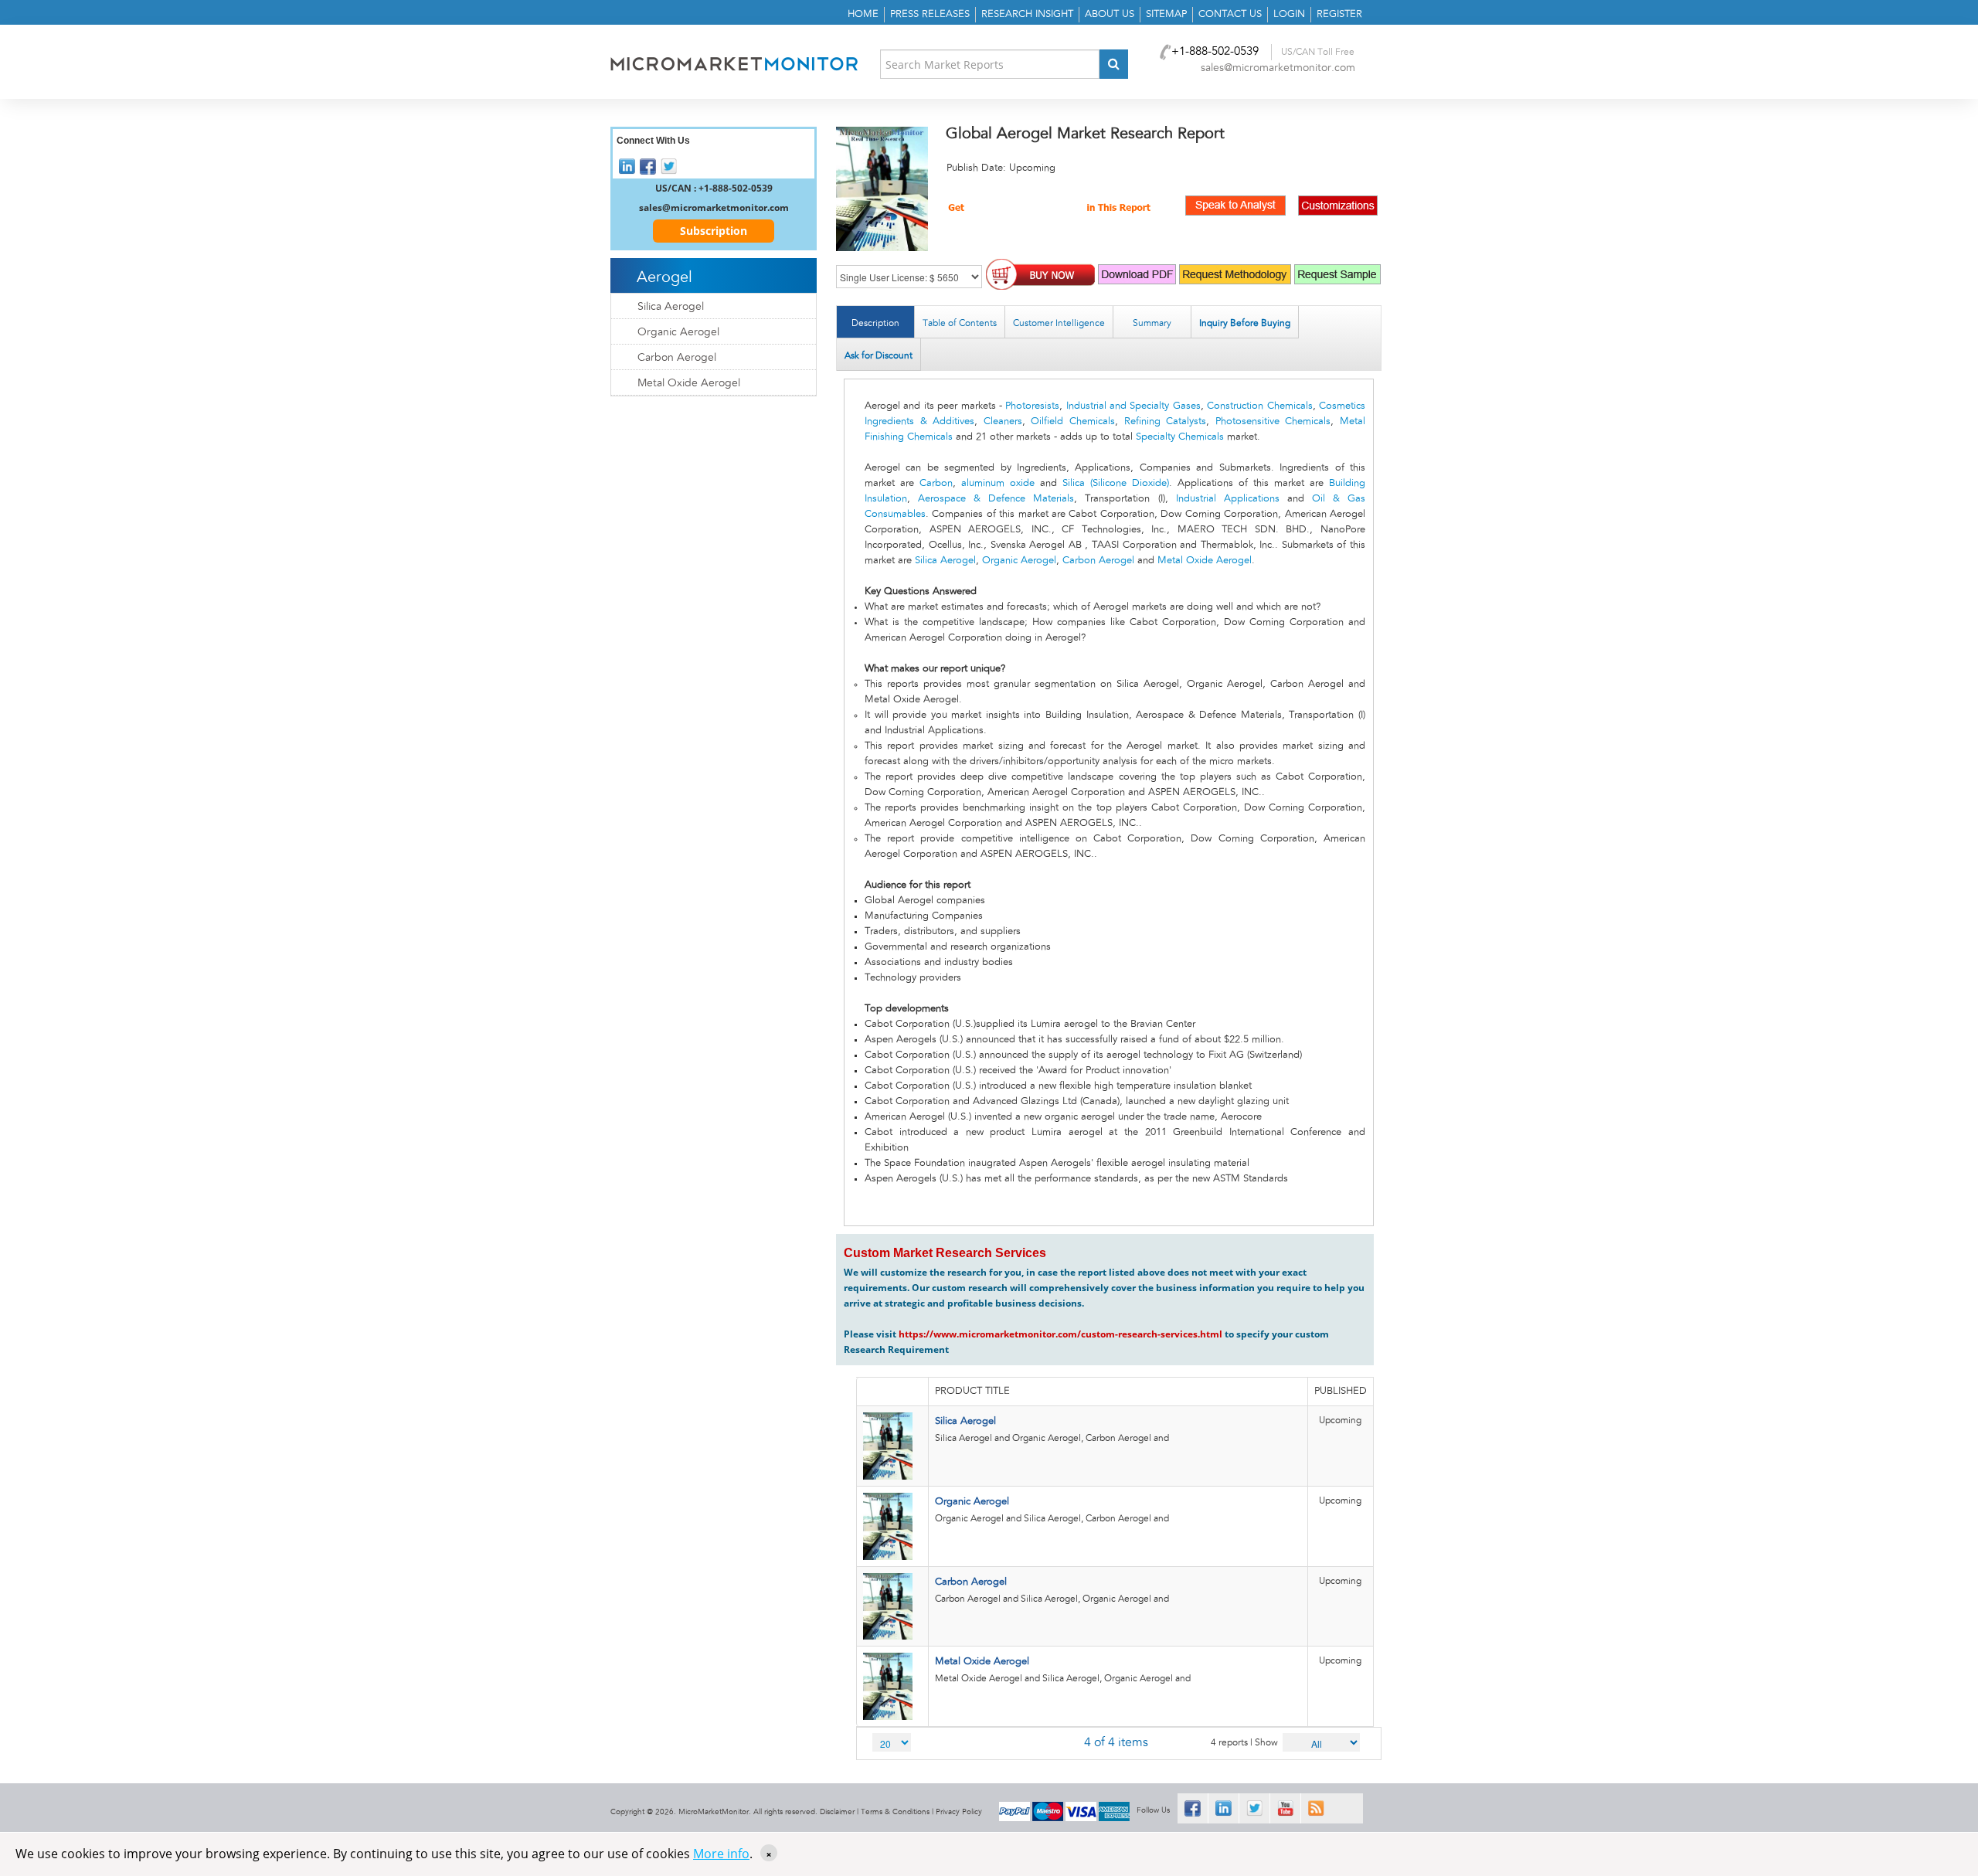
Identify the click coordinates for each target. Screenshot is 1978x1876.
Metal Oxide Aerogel (1205, 561)
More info (721, 1854)
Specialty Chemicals (1180, 437)
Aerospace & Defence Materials (996, 499)
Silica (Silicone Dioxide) (1116, 483)
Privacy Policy (959, 1812)
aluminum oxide (998, 483)
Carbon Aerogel (1098, 561)
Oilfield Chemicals (1073, 421)
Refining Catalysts (1166, 421)
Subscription (714, 231)
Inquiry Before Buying (1245, 323)
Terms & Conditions (895, 1812)
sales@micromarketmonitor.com (1278, 68)
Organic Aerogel (1019, 561)
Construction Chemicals (1259, 406)
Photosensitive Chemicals (1273, 421)
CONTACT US (1230, 14)
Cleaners (1003, 421)
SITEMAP (1166, 14)
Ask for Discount (879, 355)
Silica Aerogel (945, 561)
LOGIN (1289, 14)
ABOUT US (1110, 14)
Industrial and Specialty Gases (1133, 406)
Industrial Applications (1228, 499)
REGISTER (1339, 14)
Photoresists (1032, 406)
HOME (863, 14)
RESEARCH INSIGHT (1027, 14)
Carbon (936, 483)
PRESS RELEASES (930, 14)
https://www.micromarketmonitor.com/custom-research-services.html (1060, 1334)
